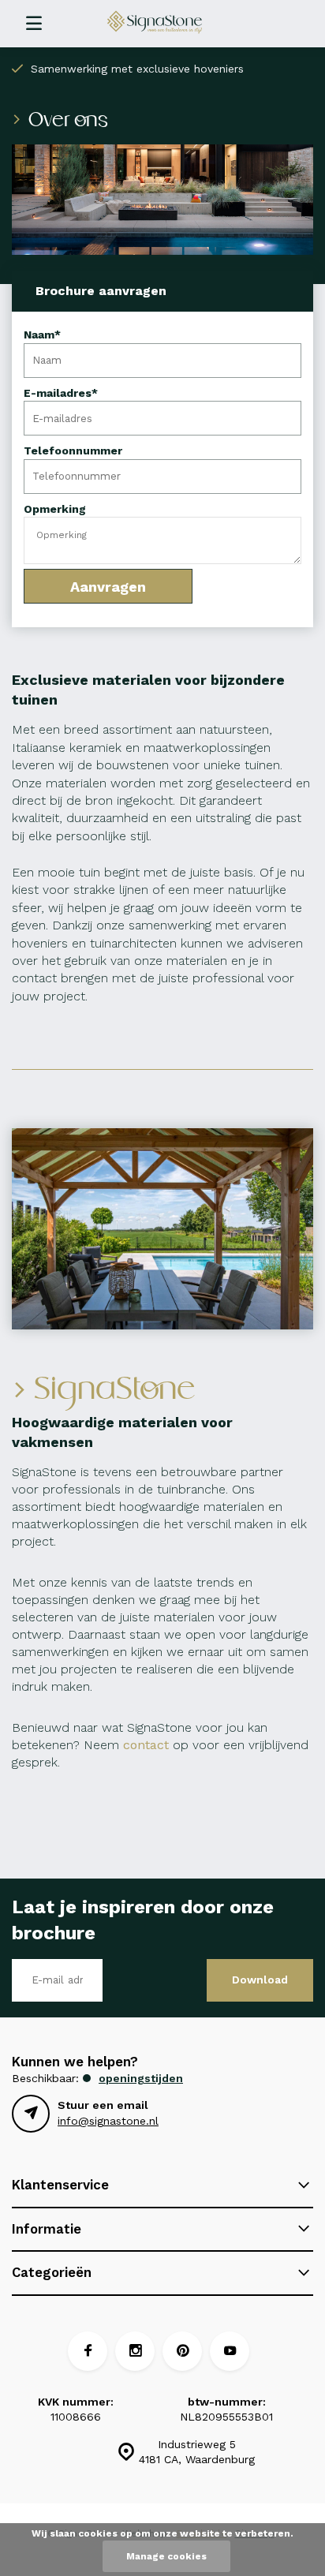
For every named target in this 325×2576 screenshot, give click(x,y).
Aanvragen (108, 587)
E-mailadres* (61, 393)
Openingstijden (141, 2078)
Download (260, 1980)
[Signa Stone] (170, 22)
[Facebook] (88, 2351)
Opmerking (55, 509)
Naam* (42, 335)
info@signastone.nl (108, 2121)
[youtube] (230, 2351)
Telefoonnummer (73, 451)
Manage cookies (166, 2556)
